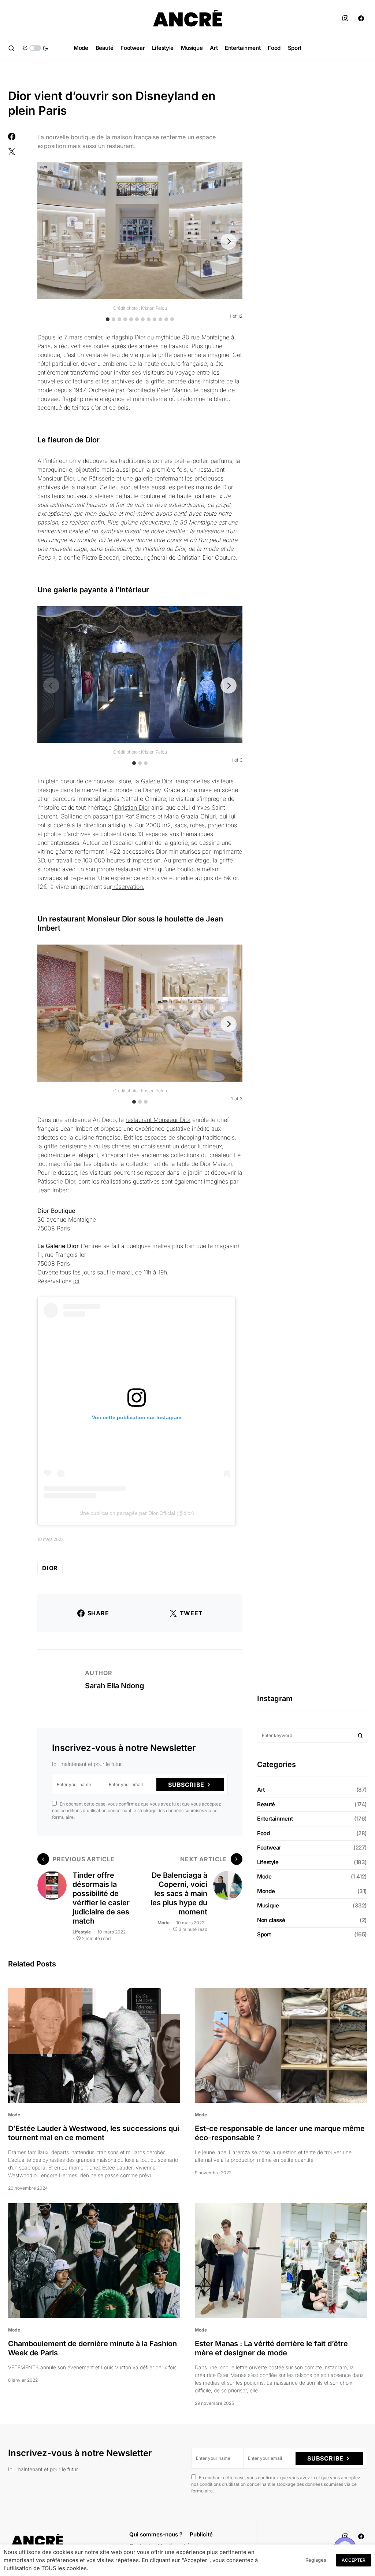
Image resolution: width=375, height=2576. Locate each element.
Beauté (266, 1804)
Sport (264, 1934)
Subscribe (186, 1785)
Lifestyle (82, 1932)
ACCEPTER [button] (354, 2560)
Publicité (201, 2534)
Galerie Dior (157, 781)
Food (263, 1833)
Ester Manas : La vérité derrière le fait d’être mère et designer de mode (271, 2348)
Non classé (271, 1920)
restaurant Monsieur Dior (158, 1120)
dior (50, 1568)
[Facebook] (361, 18)
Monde (266, 1891)
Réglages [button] (316, 2560)
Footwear (269, 1848)
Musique (268, 1905)
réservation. (128, 887)
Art (261, 1790)
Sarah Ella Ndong (115, 1686)
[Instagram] (345, 18)
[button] (11, 48)
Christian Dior (131, 807)
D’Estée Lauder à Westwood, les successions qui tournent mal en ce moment (94, 2133)
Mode (164, 1923)
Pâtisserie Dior (56, 1181)
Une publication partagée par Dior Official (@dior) (137, 1513)
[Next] (229, 242)
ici (76, 1281)
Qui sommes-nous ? (156, 2534)
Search (360, 1736)
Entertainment (275, 1819)
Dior (140, 337)
